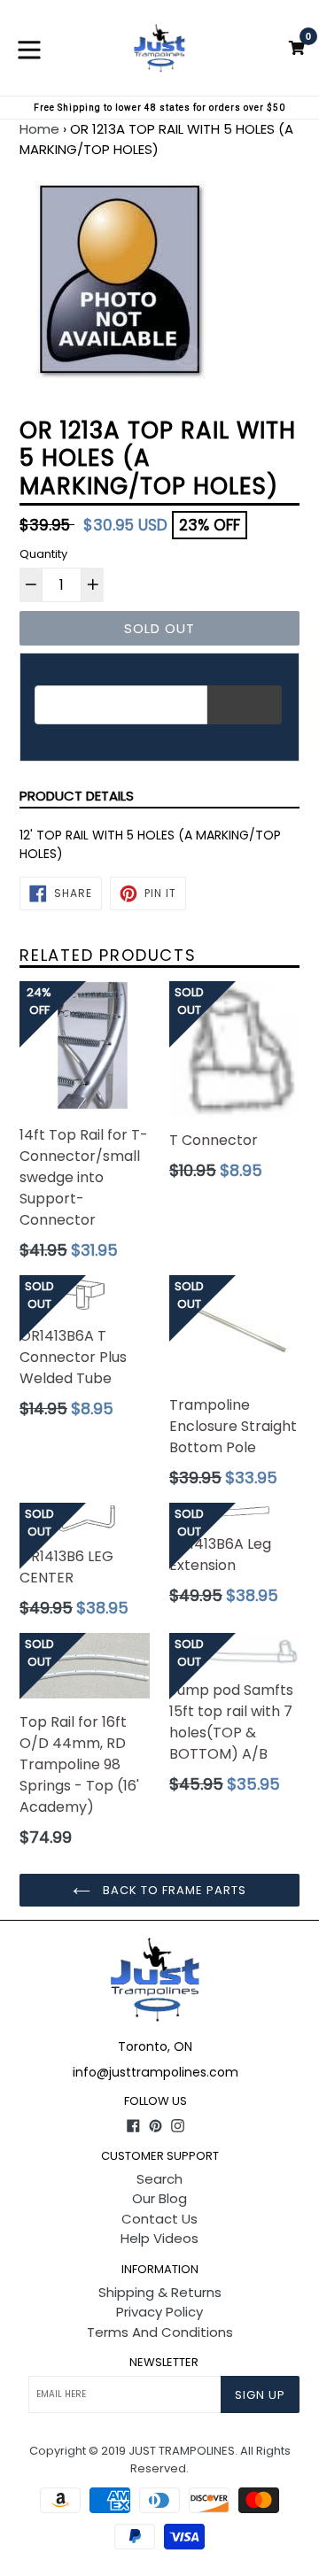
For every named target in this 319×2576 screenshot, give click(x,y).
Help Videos (159, 2238)
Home (39, 129)
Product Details (77, 796)
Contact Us (159, 2219)
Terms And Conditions (160, 2332)
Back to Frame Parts (173, 1890)
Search (159, 2179)
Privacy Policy (159, 2312)
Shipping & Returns (160, 2292)
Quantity (43, 554)
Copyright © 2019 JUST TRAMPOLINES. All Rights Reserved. (160, 2460)
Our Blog (159, 2198)
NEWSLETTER (164, 2363)
